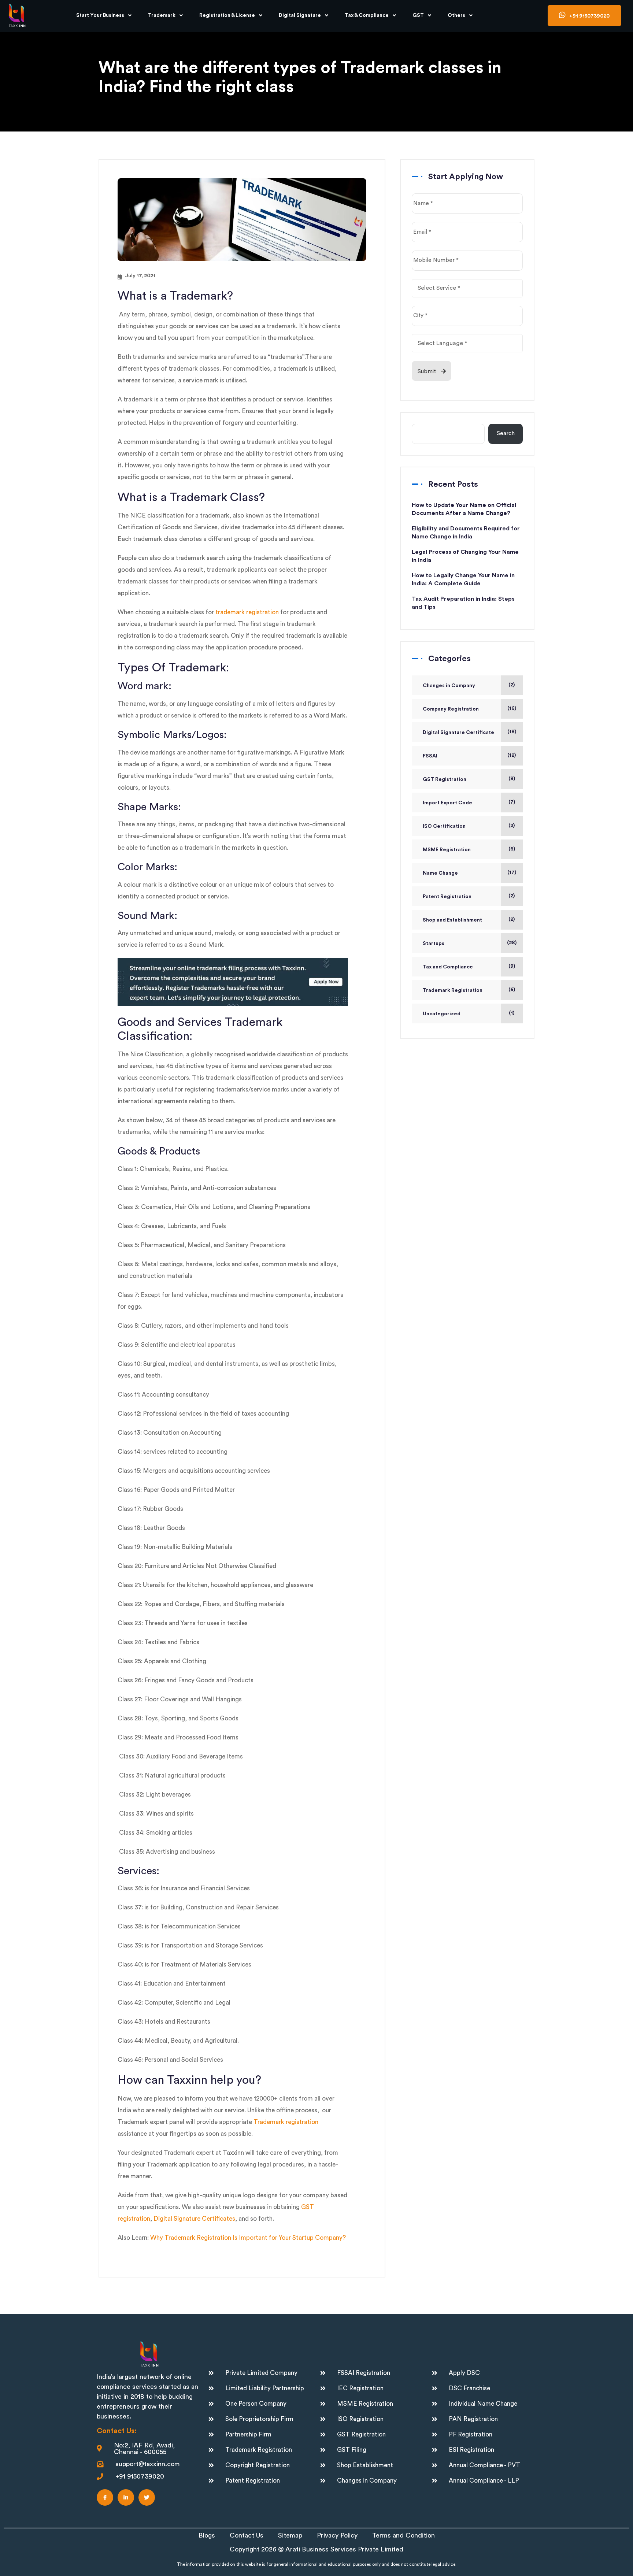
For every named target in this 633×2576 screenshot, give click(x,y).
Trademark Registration (453, 990)
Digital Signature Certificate (458, 733)
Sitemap (290, 2535)
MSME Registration (447, 850)
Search (506, 433)
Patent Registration (447, 897)
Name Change (440, 873)
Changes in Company (449, 686)
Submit (427, 372)
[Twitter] (147, 2497)
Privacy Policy (337, 2535)
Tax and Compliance (448, 967)
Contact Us (247, 2535)
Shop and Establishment (452, 920)
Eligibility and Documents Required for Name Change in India (466, 533)
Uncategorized (442, 1014)
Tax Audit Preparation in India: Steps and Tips (463, 603)
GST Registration (445, 779)
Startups (434, 944)
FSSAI (430, 756)
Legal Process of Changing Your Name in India (465, 556)
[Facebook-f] (105, 2497)
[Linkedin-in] (126, 2497)
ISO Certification (444, 826)
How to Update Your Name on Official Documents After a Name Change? (464, 509)
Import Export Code (447, 803)
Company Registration (451, 709)
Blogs (207, 2535)
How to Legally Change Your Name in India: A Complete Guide (463, 579)
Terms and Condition (404, 2535)
